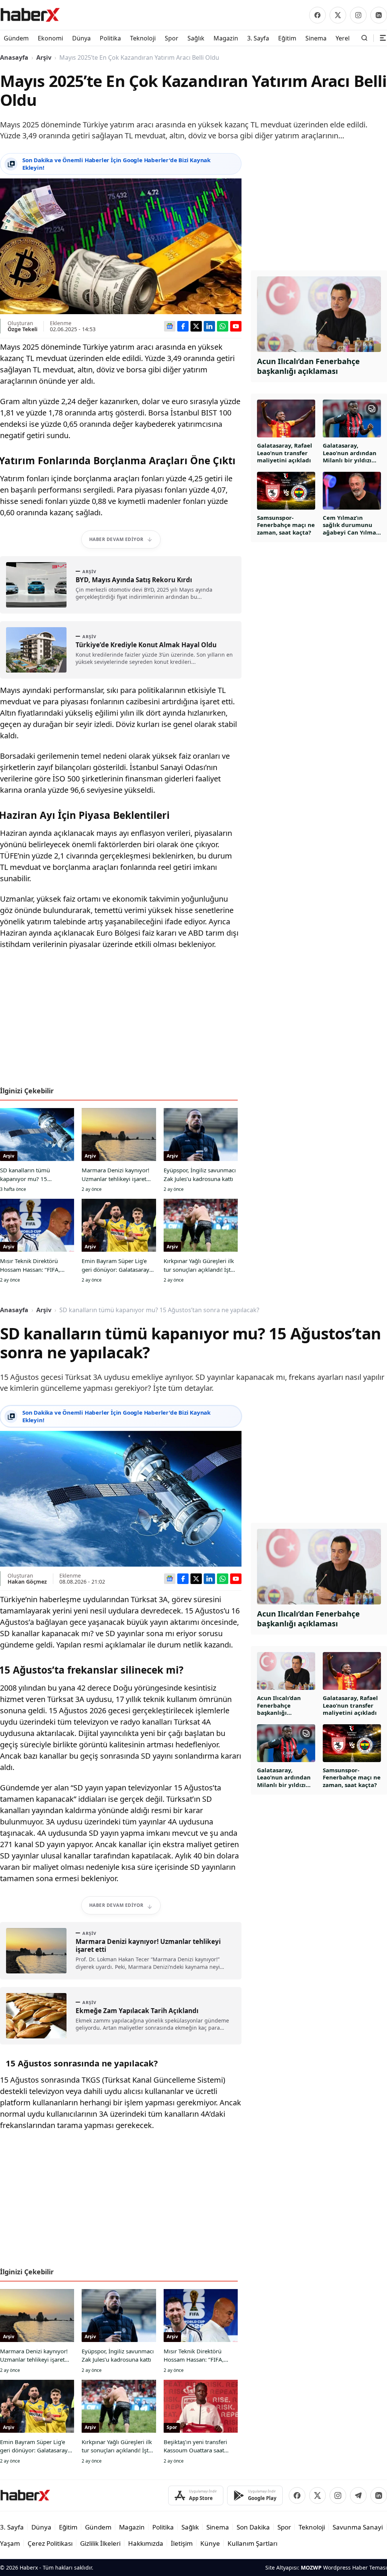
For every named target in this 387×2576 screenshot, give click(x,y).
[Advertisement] (121, 1021)
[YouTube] (236, 326)
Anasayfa (14, 57)
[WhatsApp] (223, 326)
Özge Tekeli (22, 329)
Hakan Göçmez (27, 1582)
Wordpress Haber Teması (355, 2567)
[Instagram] (358, 15)
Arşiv (44, 57)
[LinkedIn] (379, 15)
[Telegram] (358, 2495)
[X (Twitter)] (338, 15)
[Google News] (170, 326)
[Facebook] (317, 15)
